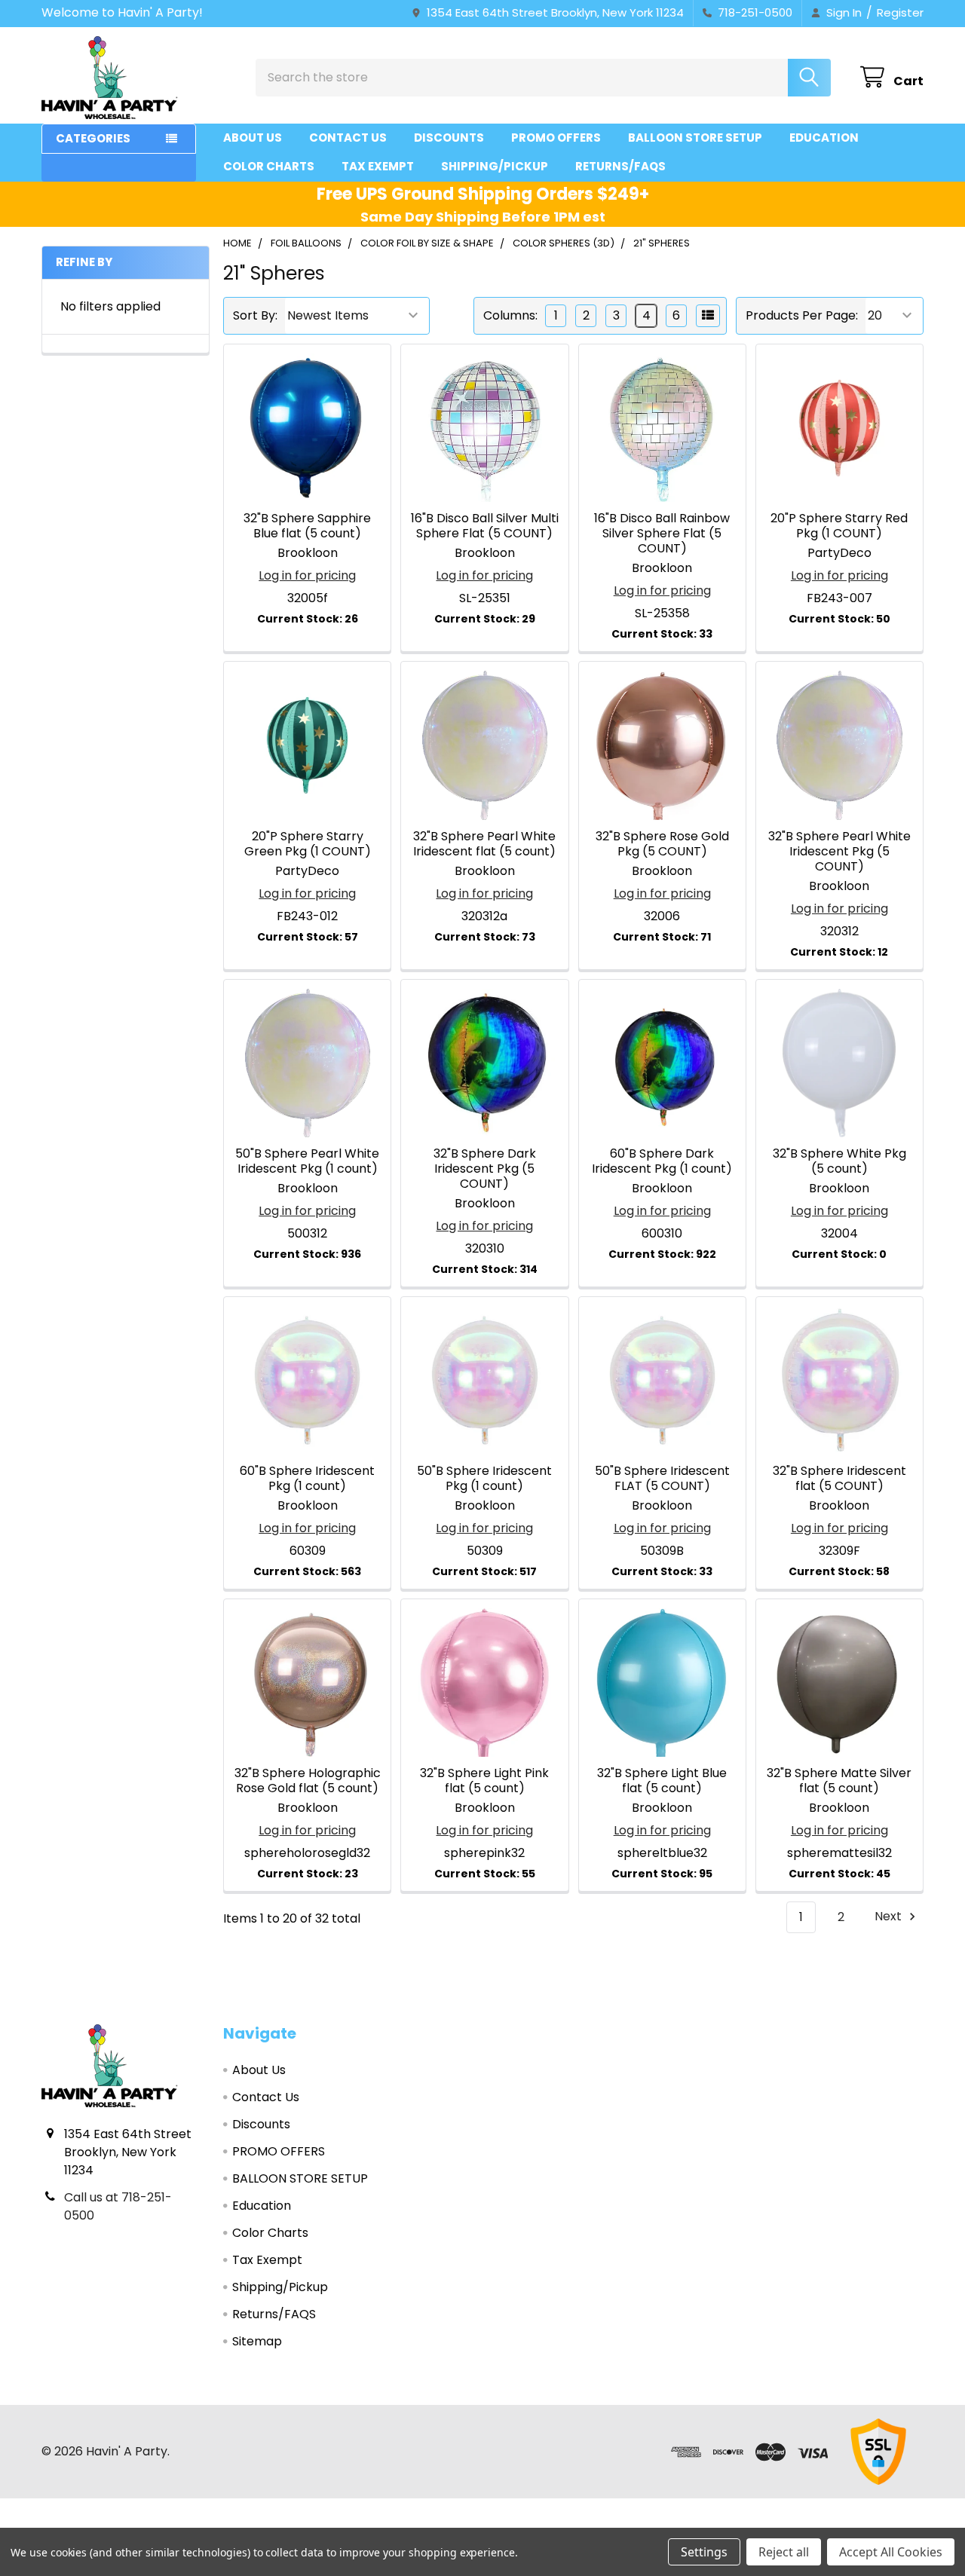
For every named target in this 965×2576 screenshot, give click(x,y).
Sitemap (257, 2341)
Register (900, 12)
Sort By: (255, 315)
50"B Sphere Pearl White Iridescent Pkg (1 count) (307, 1161)
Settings (704, 2552)
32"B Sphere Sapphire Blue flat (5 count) (307, 526)
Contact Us (348, 138)
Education (824, 138)
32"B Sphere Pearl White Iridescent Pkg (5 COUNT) (839, 851)
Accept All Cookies (891, 2552)
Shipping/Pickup (495, 166)
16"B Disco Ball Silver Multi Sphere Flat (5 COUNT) (485, 526)
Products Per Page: (802, 315)
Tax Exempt (378, 166)
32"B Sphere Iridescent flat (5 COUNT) (839, 1478)
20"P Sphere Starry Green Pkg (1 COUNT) (308, 844)
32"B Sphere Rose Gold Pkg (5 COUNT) (662, 844)
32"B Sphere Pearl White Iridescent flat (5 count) (484, 844)
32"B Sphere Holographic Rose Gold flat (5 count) (308, 1781)
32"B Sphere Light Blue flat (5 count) (662, 1781)
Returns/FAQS (620, 166)
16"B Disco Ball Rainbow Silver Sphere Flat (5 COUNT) (662, 533)
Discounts (449, 138)
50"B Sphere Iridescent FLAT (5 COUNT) (662, 1478)
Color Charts (269, 166)
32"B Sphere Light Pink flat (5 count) (484, 1781)
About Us (253, 138)
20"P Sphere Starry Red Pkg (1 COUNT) (839, 526)
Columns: (510, 315)
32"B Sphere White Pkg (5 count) (839, 1161)
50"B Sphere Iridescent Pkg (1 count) (484, 1478)
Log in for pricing (307, 575)
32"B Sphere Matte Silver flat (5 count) (839, 1781)
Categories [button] (93, 138)
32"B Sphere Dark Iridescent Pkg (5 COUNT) (485, 1169)
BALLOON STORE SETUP (695, 138)
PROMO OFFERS (556, 138)
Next (890, 1917)
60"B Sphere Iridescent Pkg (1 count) (307, 1478)
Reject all (784, 2552)
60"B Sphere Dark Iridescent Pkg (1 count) (662, 1161)
